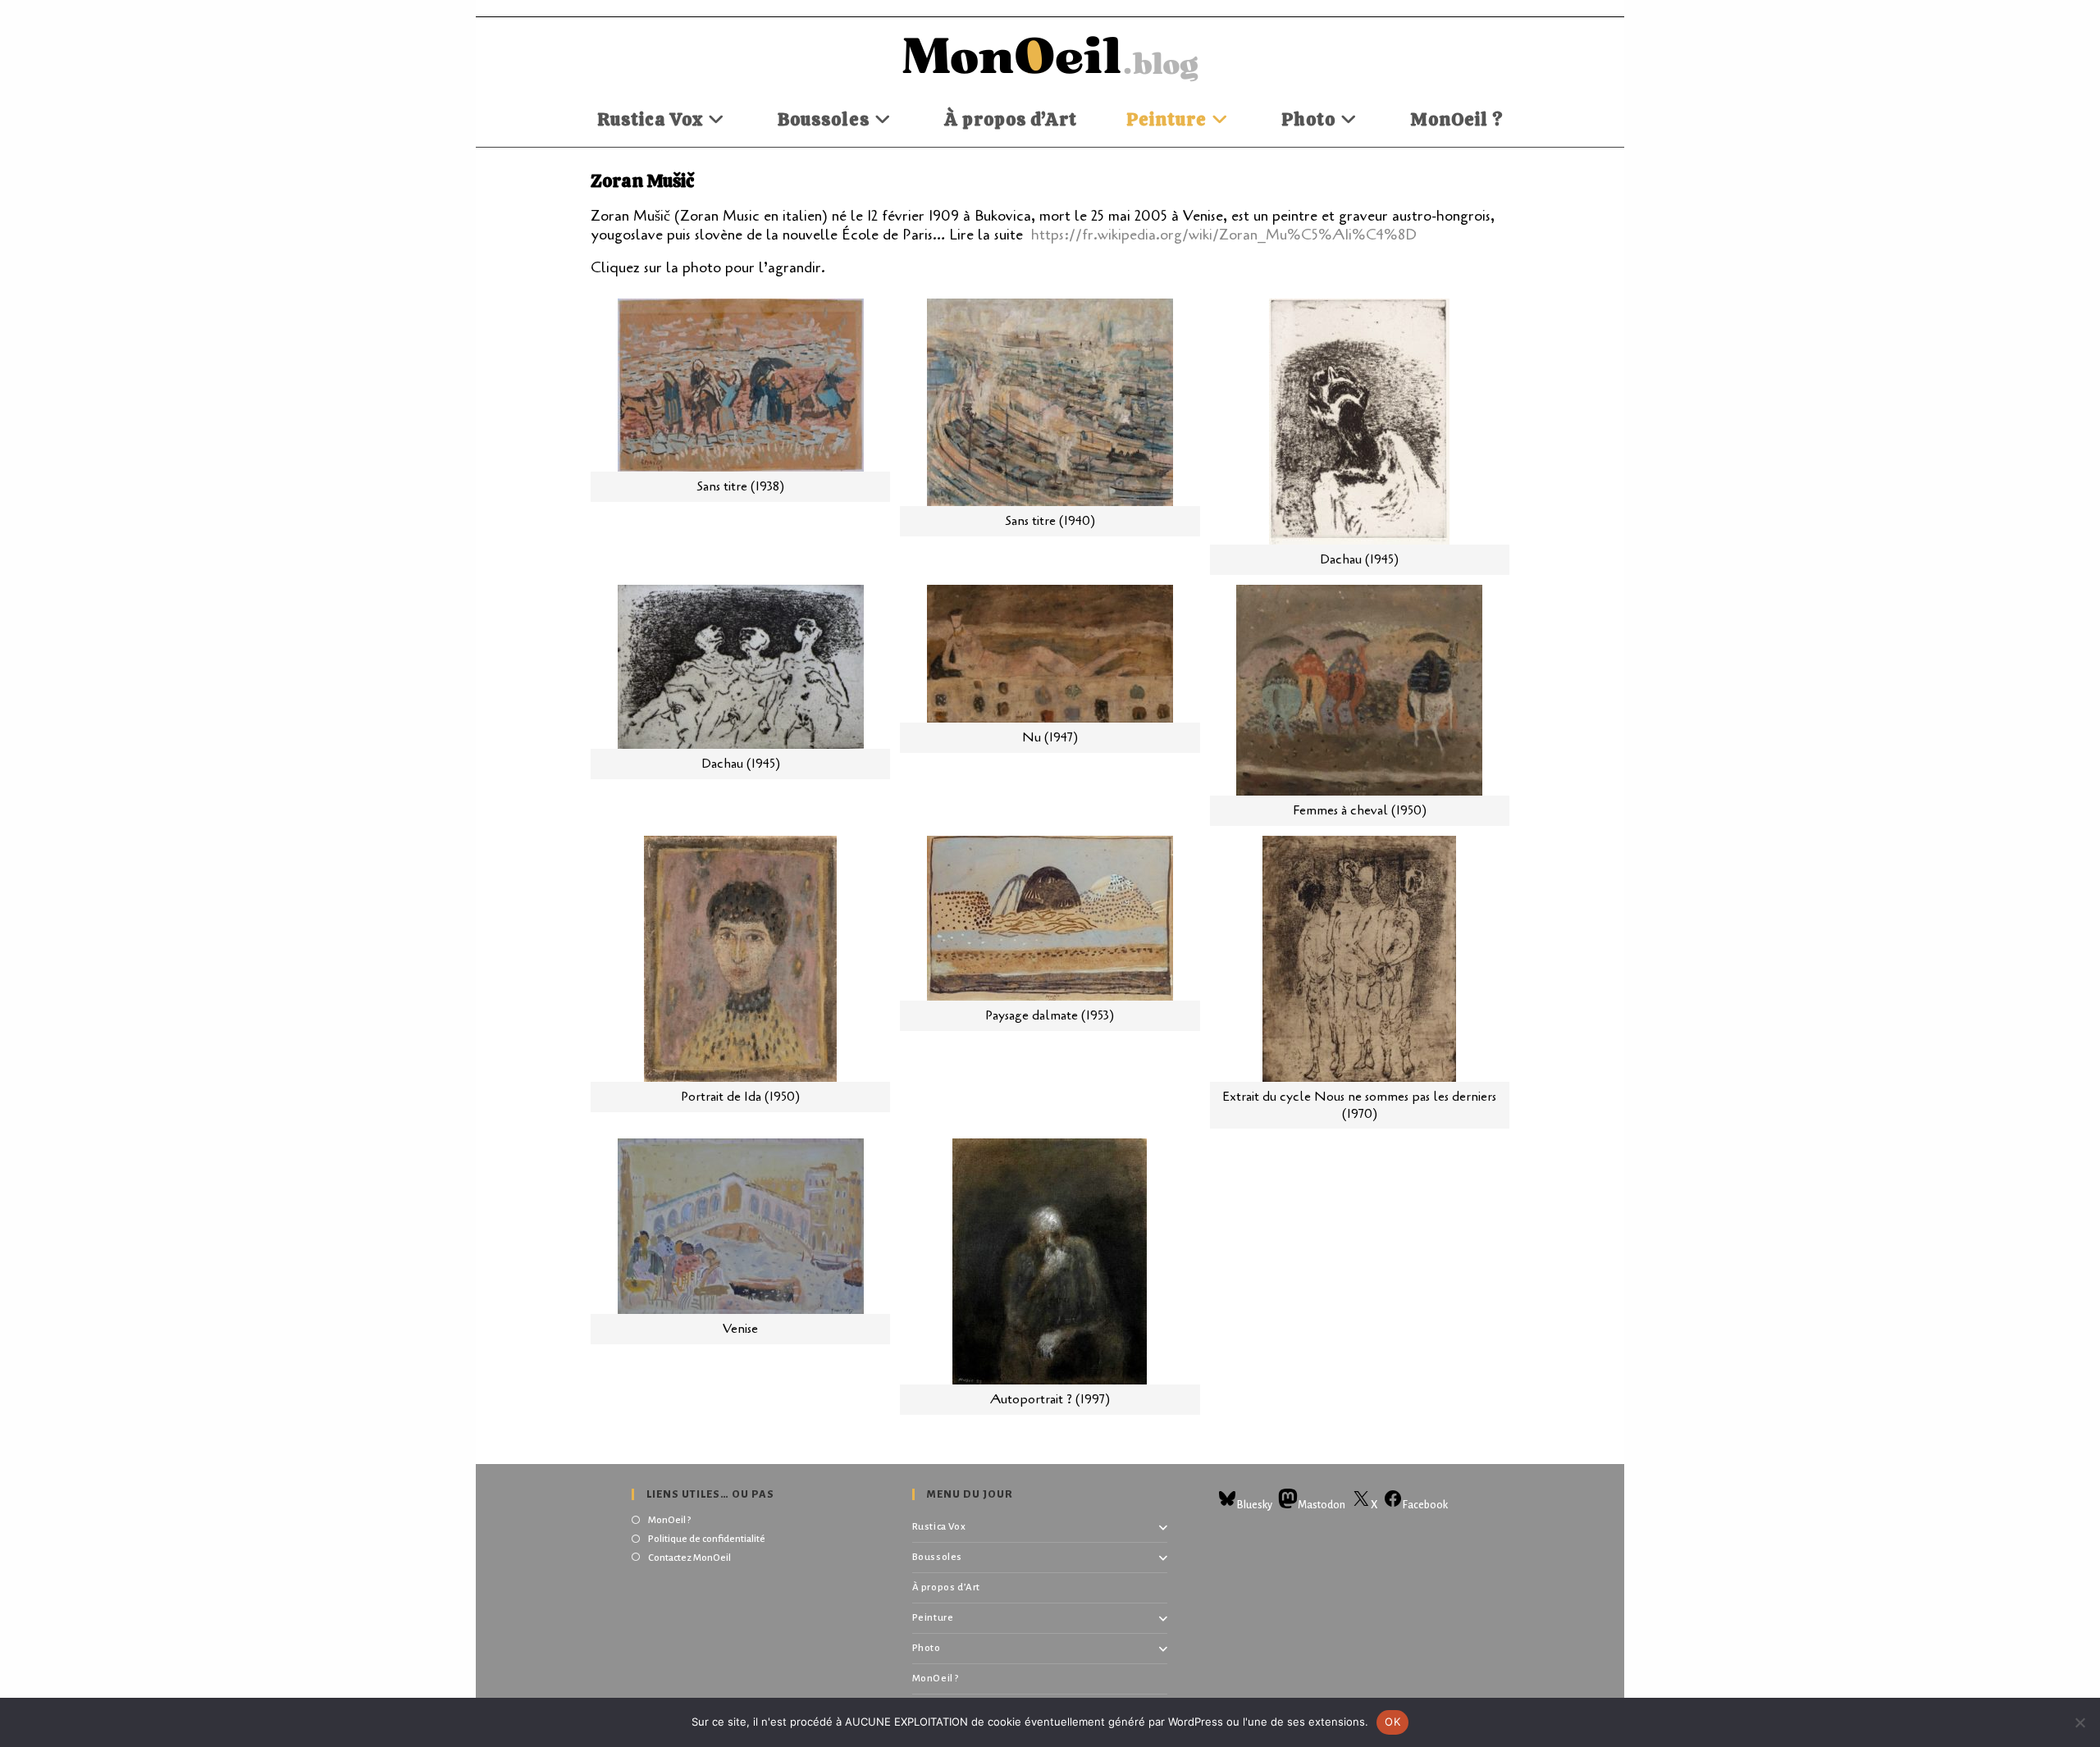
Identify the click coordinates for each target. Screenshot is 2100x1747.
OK (1392, 1722)
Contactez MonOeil (689, 1558)
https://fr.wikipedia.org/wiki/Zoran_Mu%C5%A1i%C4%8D (1224, 235)
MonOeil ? (669, 1520)
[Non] (2079, 1722)
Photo (927, 1648)
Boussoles (937, 1557)
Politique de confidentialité (707, 1539)
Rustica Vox (939, 1527)
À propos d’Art (946, 1587)
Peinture (933, 1618)
